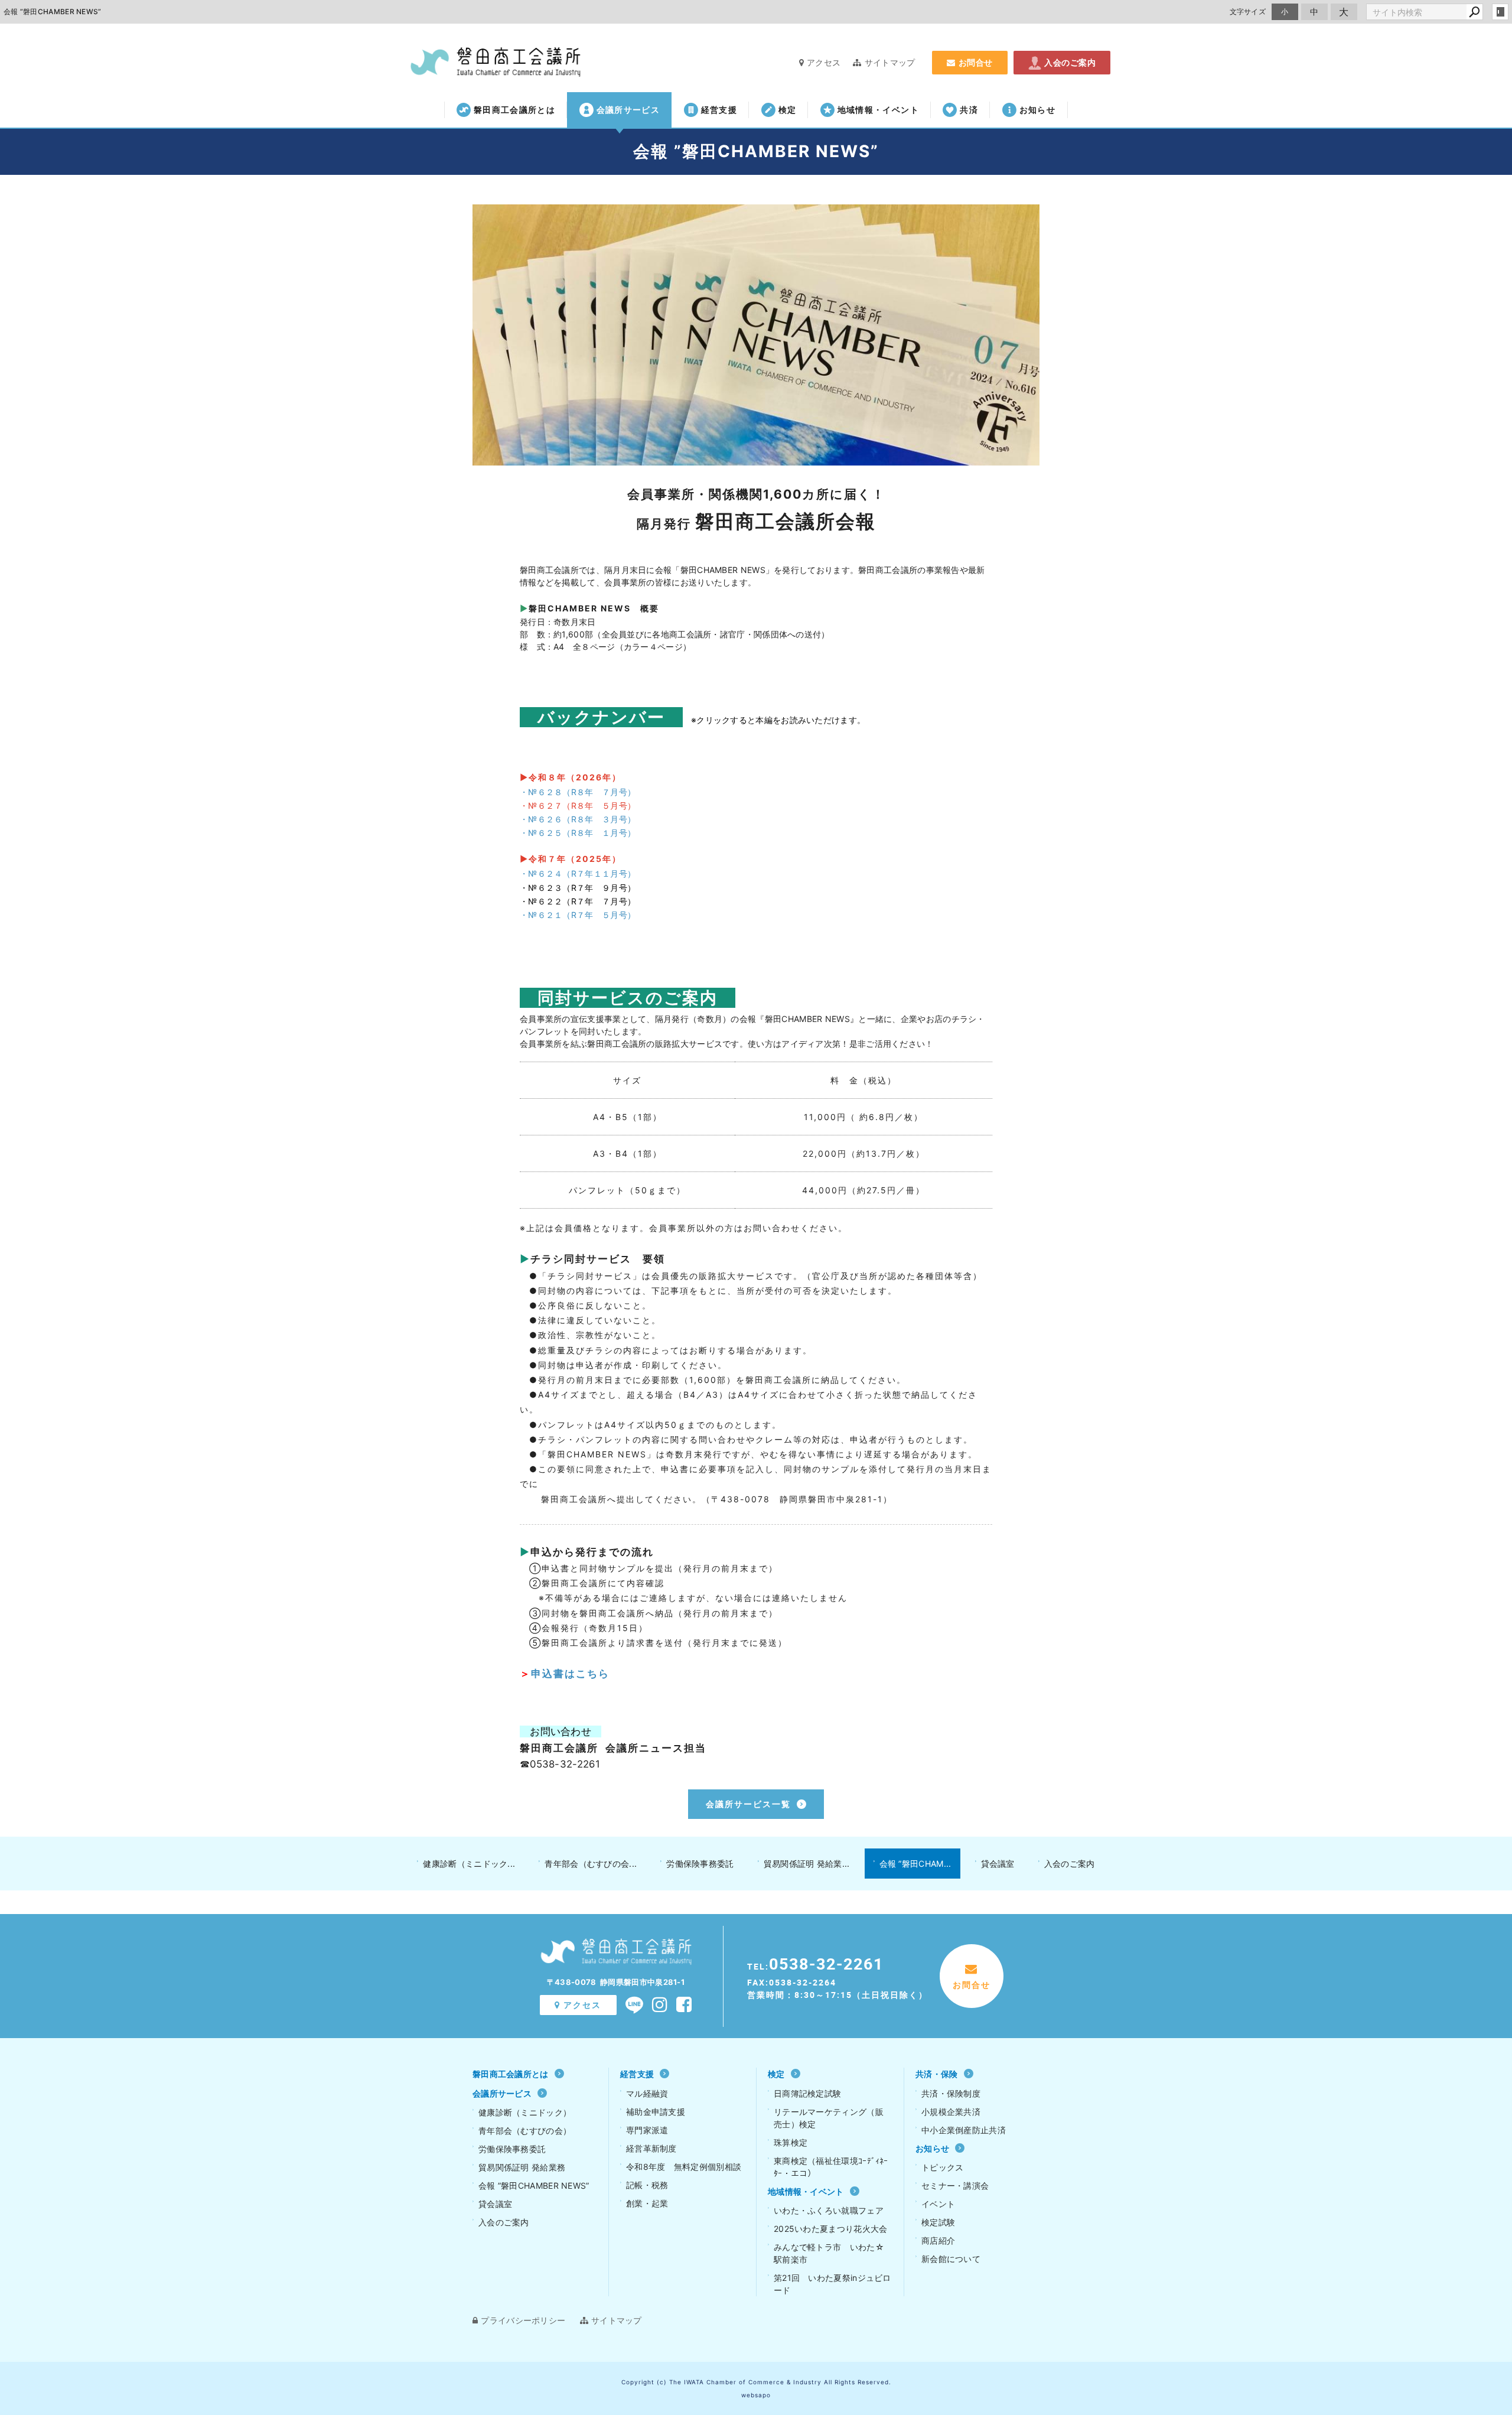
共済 (969, 110)
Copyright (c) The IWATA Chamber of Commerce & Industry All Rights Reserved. (756, 2382)
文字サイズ (1248, 12)
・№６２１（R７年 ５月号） (578, 915)
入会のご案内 (1070, 62)
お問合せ (976, 62)
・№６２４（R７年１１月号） (578, 873)
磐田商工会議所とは (514, 110)
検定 (788, 110)
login (1500, 12)
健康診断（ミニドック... (469, 1864)
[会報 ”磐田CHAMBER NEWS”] (756, 335)
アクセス (824, 62)
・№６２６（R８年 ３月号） (578, 819)
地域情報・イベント (878, 110)
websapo (756, 2395)
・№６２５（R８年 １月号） (578, 833)
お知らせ (1037, 110)
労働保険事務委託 (700, 1864)
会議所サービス (628, 110)
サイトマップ (890, 62)
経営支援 (719, 110)
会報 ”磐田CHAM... (915, 1864)
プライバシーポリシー (523, 2320)
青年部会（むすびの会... (591, 1864)
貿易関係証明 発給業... (807, 1864)
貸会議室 (998, 1864)
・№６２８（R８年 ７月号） (578, 792)
